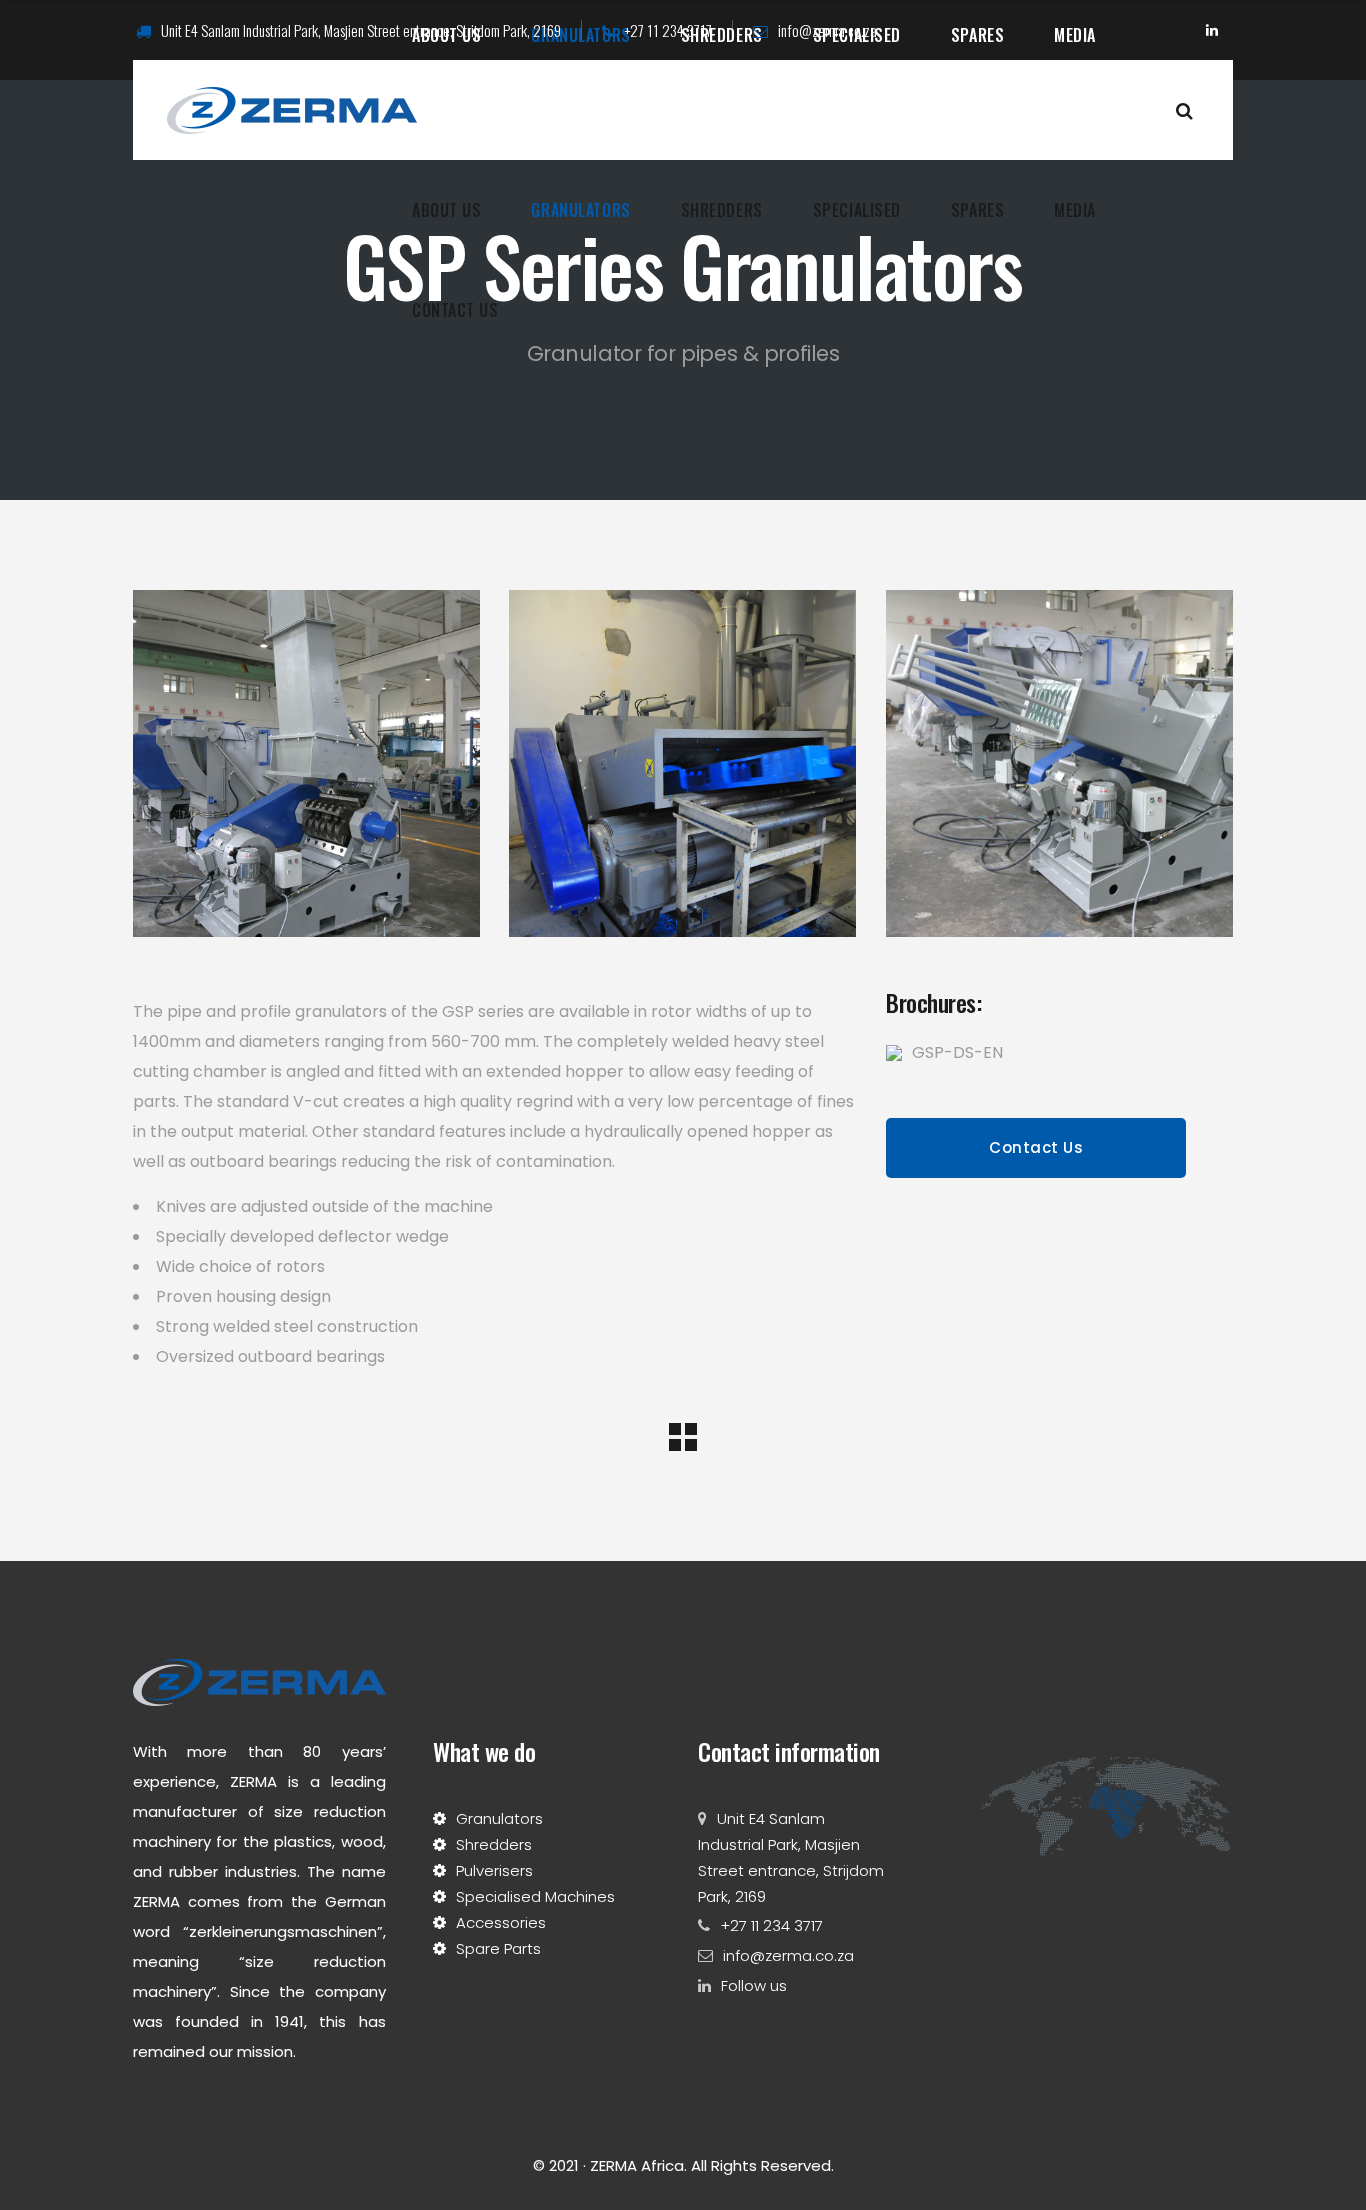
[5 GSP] (682, 763)
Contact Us (1036, 1147)
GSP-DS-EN (957, 1052)
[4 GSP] (306, 763)
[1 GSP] (1059, 763)
